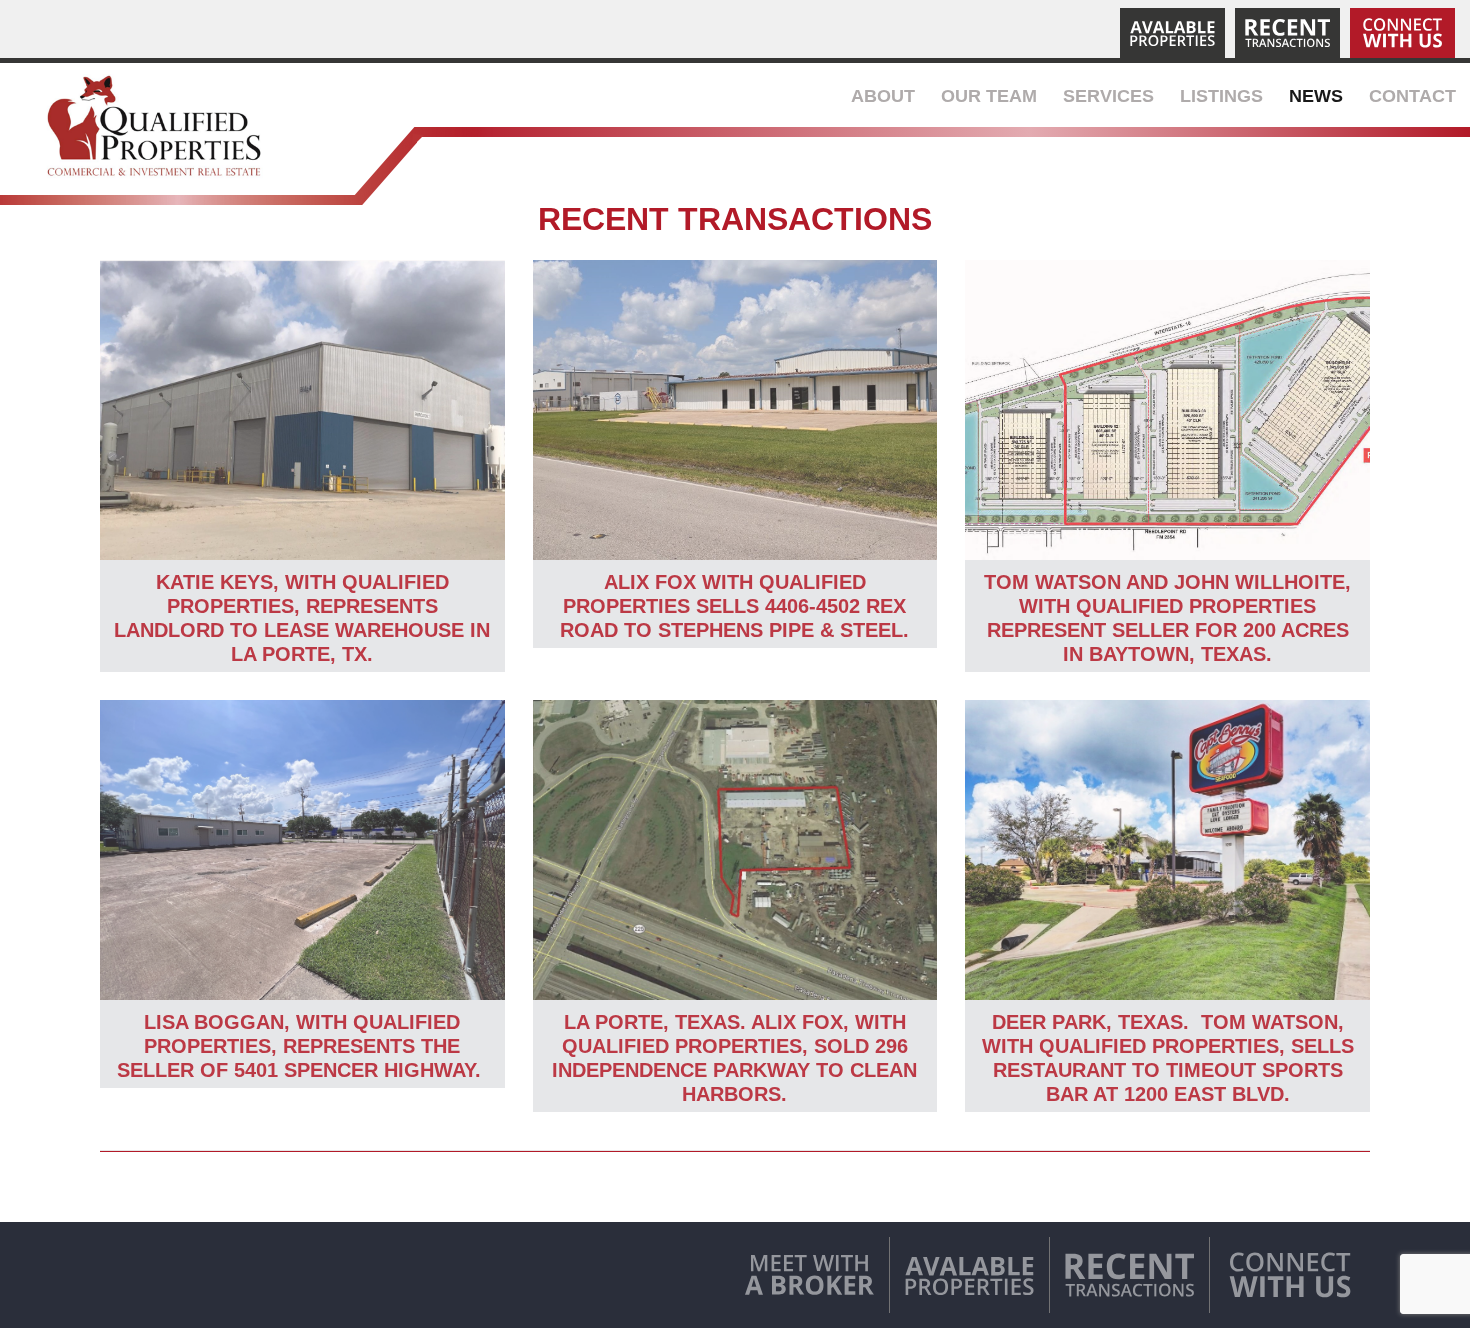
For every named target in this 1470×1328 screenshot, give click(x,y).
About (883, 96)
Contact (1412, 96)
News (1316, 96)
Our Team (989, 96)
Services (1108, 96)
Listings (1221, 96)
